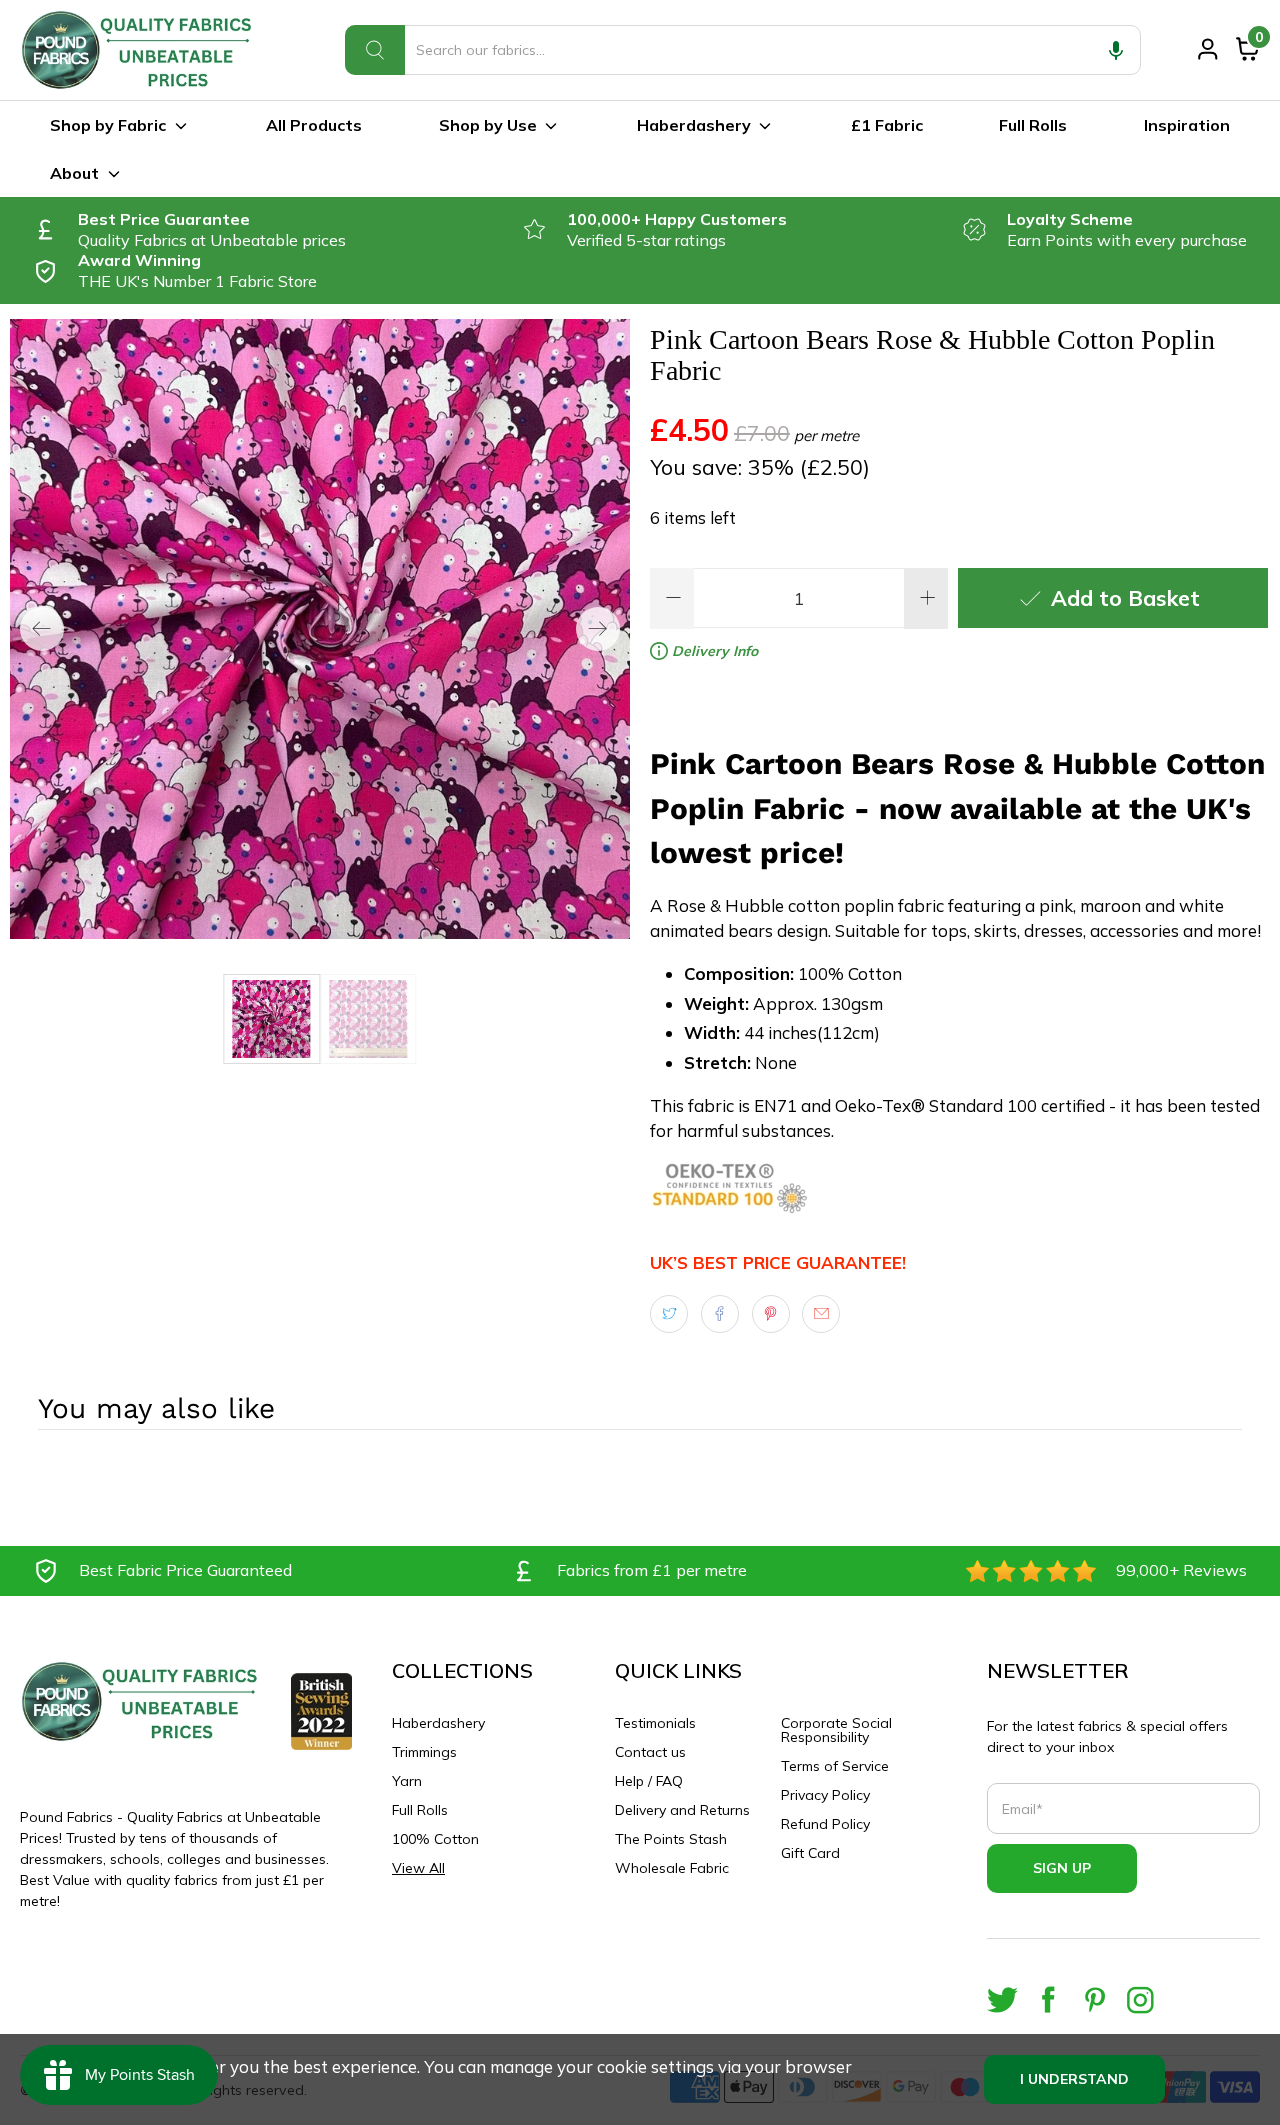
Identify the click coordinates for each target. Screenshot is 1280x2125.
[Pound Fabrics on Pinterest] (1094, 1999)
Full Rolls (1033, 125)
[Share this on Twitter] (669, 1314)
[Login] (1208, 49)
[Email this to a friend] (821, 1314)
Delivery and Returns (682, 1810)
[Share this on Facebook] (720, 1314)
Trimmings (424, 1752)
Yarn (407, 1781)
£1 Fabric (887, 125)
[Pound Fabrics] (140, 50)
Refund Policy (825, 1824)
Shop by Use (488, 125)
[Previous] (42, 629)
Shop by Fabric (108, 125)
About (74, 173)
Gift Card (810, 1853)
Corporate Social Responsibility (836, 1730)
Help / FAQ (649, 1781)
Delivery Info (713, 651)
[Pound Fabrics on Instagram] (1140, 1999)
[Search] (375, 50)
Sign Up (1062, 1868)
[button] (1116, 50)
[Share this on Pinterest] (771, 1314)
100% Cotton (435, 1839)
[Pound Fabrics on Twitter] (1002, 1999)
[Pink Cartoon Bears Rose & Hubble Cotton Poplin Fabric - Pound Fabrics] (320, 629)
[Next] (598, 629)
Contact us (650, 1752)
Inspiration (1187, 125)
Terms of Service (835, 1766)
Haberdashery (694, 125)
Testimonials (655, 1723)
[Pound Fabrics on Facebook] (1048, 1999)
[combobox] (743, 50)
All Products (314, 125)
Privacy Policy (825, 1795)
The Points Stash (671, 1839)
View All (418, 1868)
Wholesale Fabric (672, 1868)
